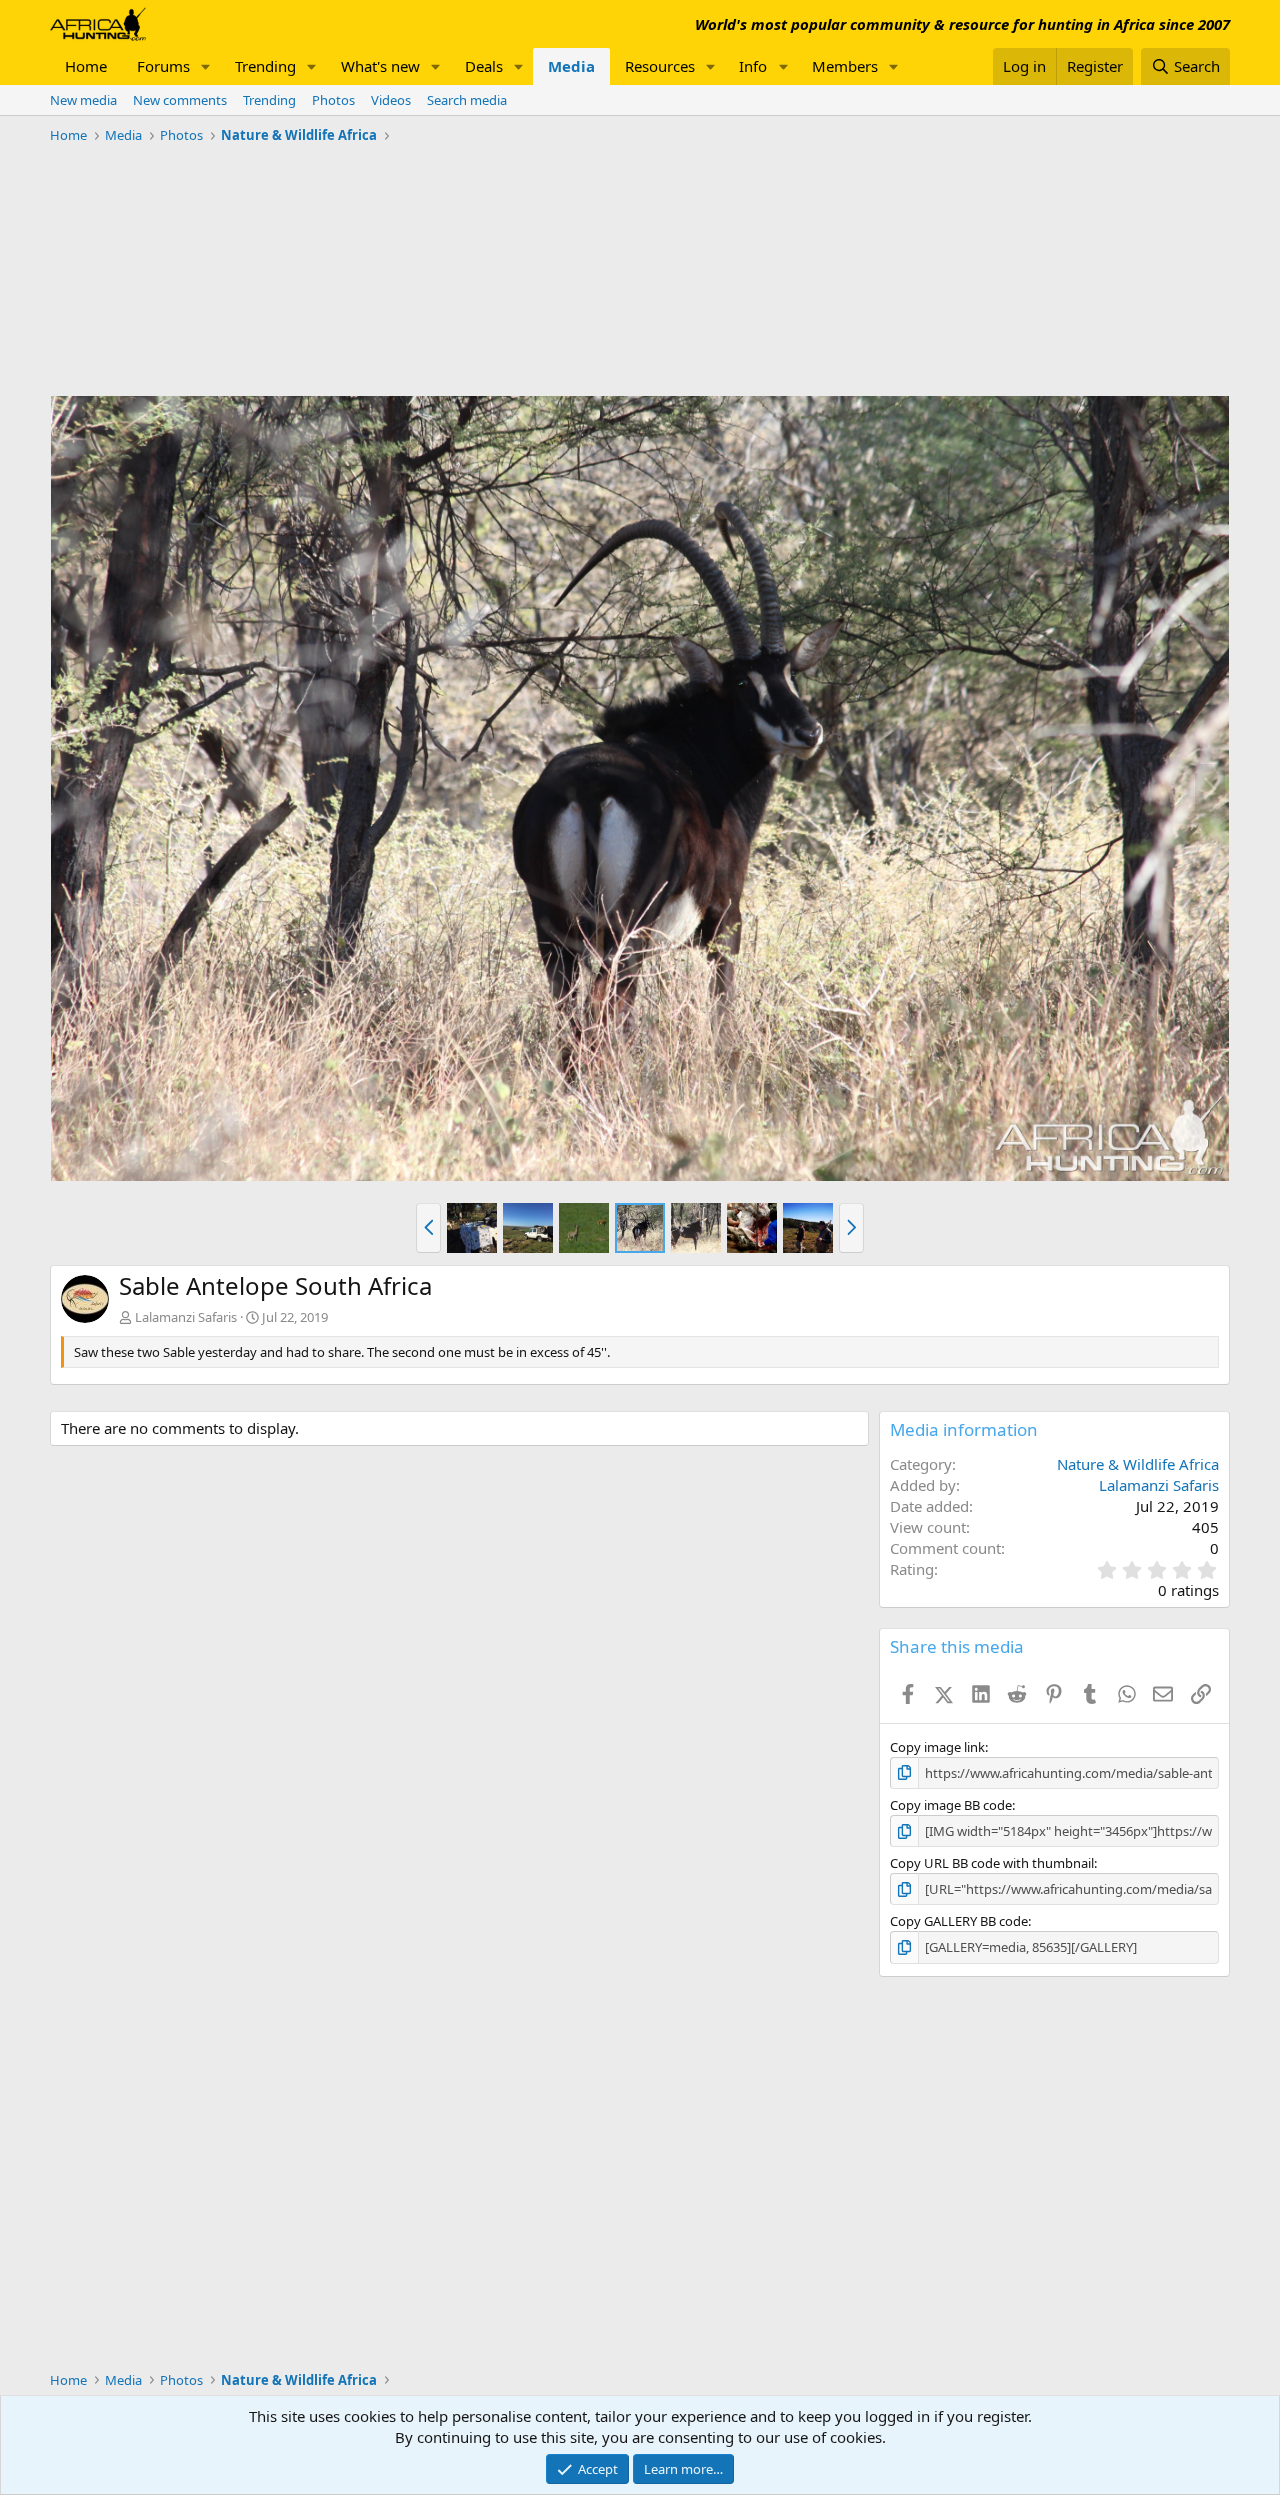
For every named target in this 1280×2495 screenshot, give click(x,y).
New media (83, 100)
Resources (660, 66)
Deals (484, 66)
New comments (180, 100)
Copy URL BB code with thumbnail (992, 1863)
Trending (265, 66)
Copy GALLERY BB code (959, 1921)
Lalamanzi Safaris (186, 1317)
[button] (206, 66)
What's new (380, 66)
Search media (467, 100)
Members (845, 66)
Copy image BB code (951, 1805)
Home (86, 66)
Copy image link (937, 1747)
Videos (391, 100)
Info (753, 66)
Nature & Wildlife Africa (1138, 1464)
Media (571, 66)
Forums (163, 66)
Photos (333, 100)
